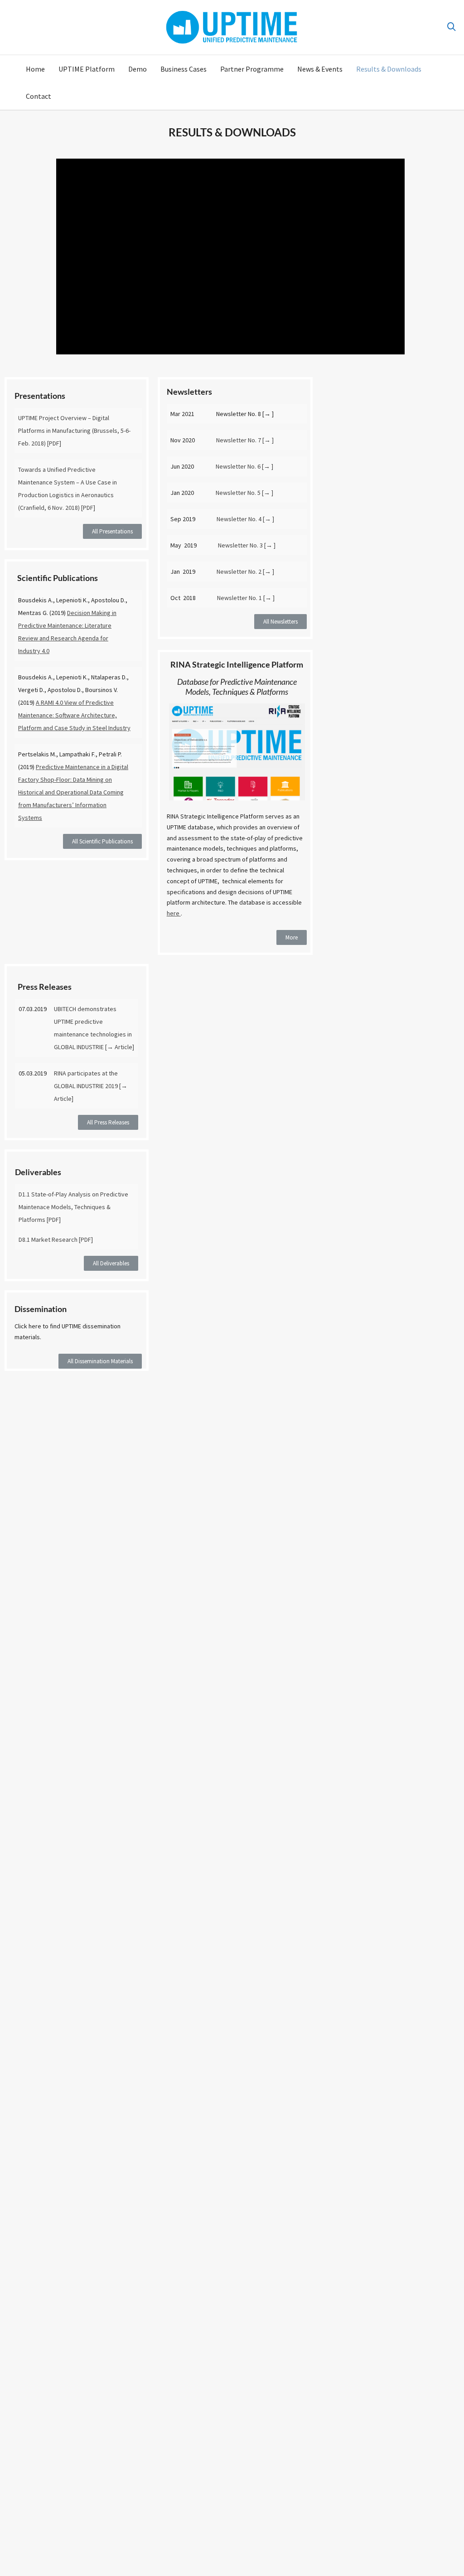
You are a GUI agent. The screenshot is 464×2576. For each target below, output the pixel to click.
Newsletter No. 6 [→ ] (244, 466)
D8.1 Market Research (48, 1240)
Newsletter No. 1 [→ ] (246, 598)
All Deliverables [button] (111, 1263)
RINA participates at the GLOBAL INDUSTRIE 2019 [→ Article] (91, 1086)
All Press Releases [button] (108, 1122)
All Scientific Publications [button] (102, 841)
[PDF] (54, 443)
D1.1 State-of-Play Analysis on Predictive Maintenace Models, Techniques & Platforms (73, 1207)
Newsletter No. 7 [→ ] (245, 440)
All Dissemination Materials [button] (100, 1361)
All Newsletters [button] (280, 622)
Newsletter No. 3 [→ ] (247, 545)
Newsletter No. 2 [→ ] (245, 571)
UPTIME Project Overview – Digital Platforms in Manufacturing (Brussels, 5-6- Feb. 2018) (74, 431)
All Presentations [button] (112, 531)
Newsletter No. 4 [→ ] (245, 519)
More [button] (292, 937)
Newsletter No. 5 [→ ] (244, 493)
